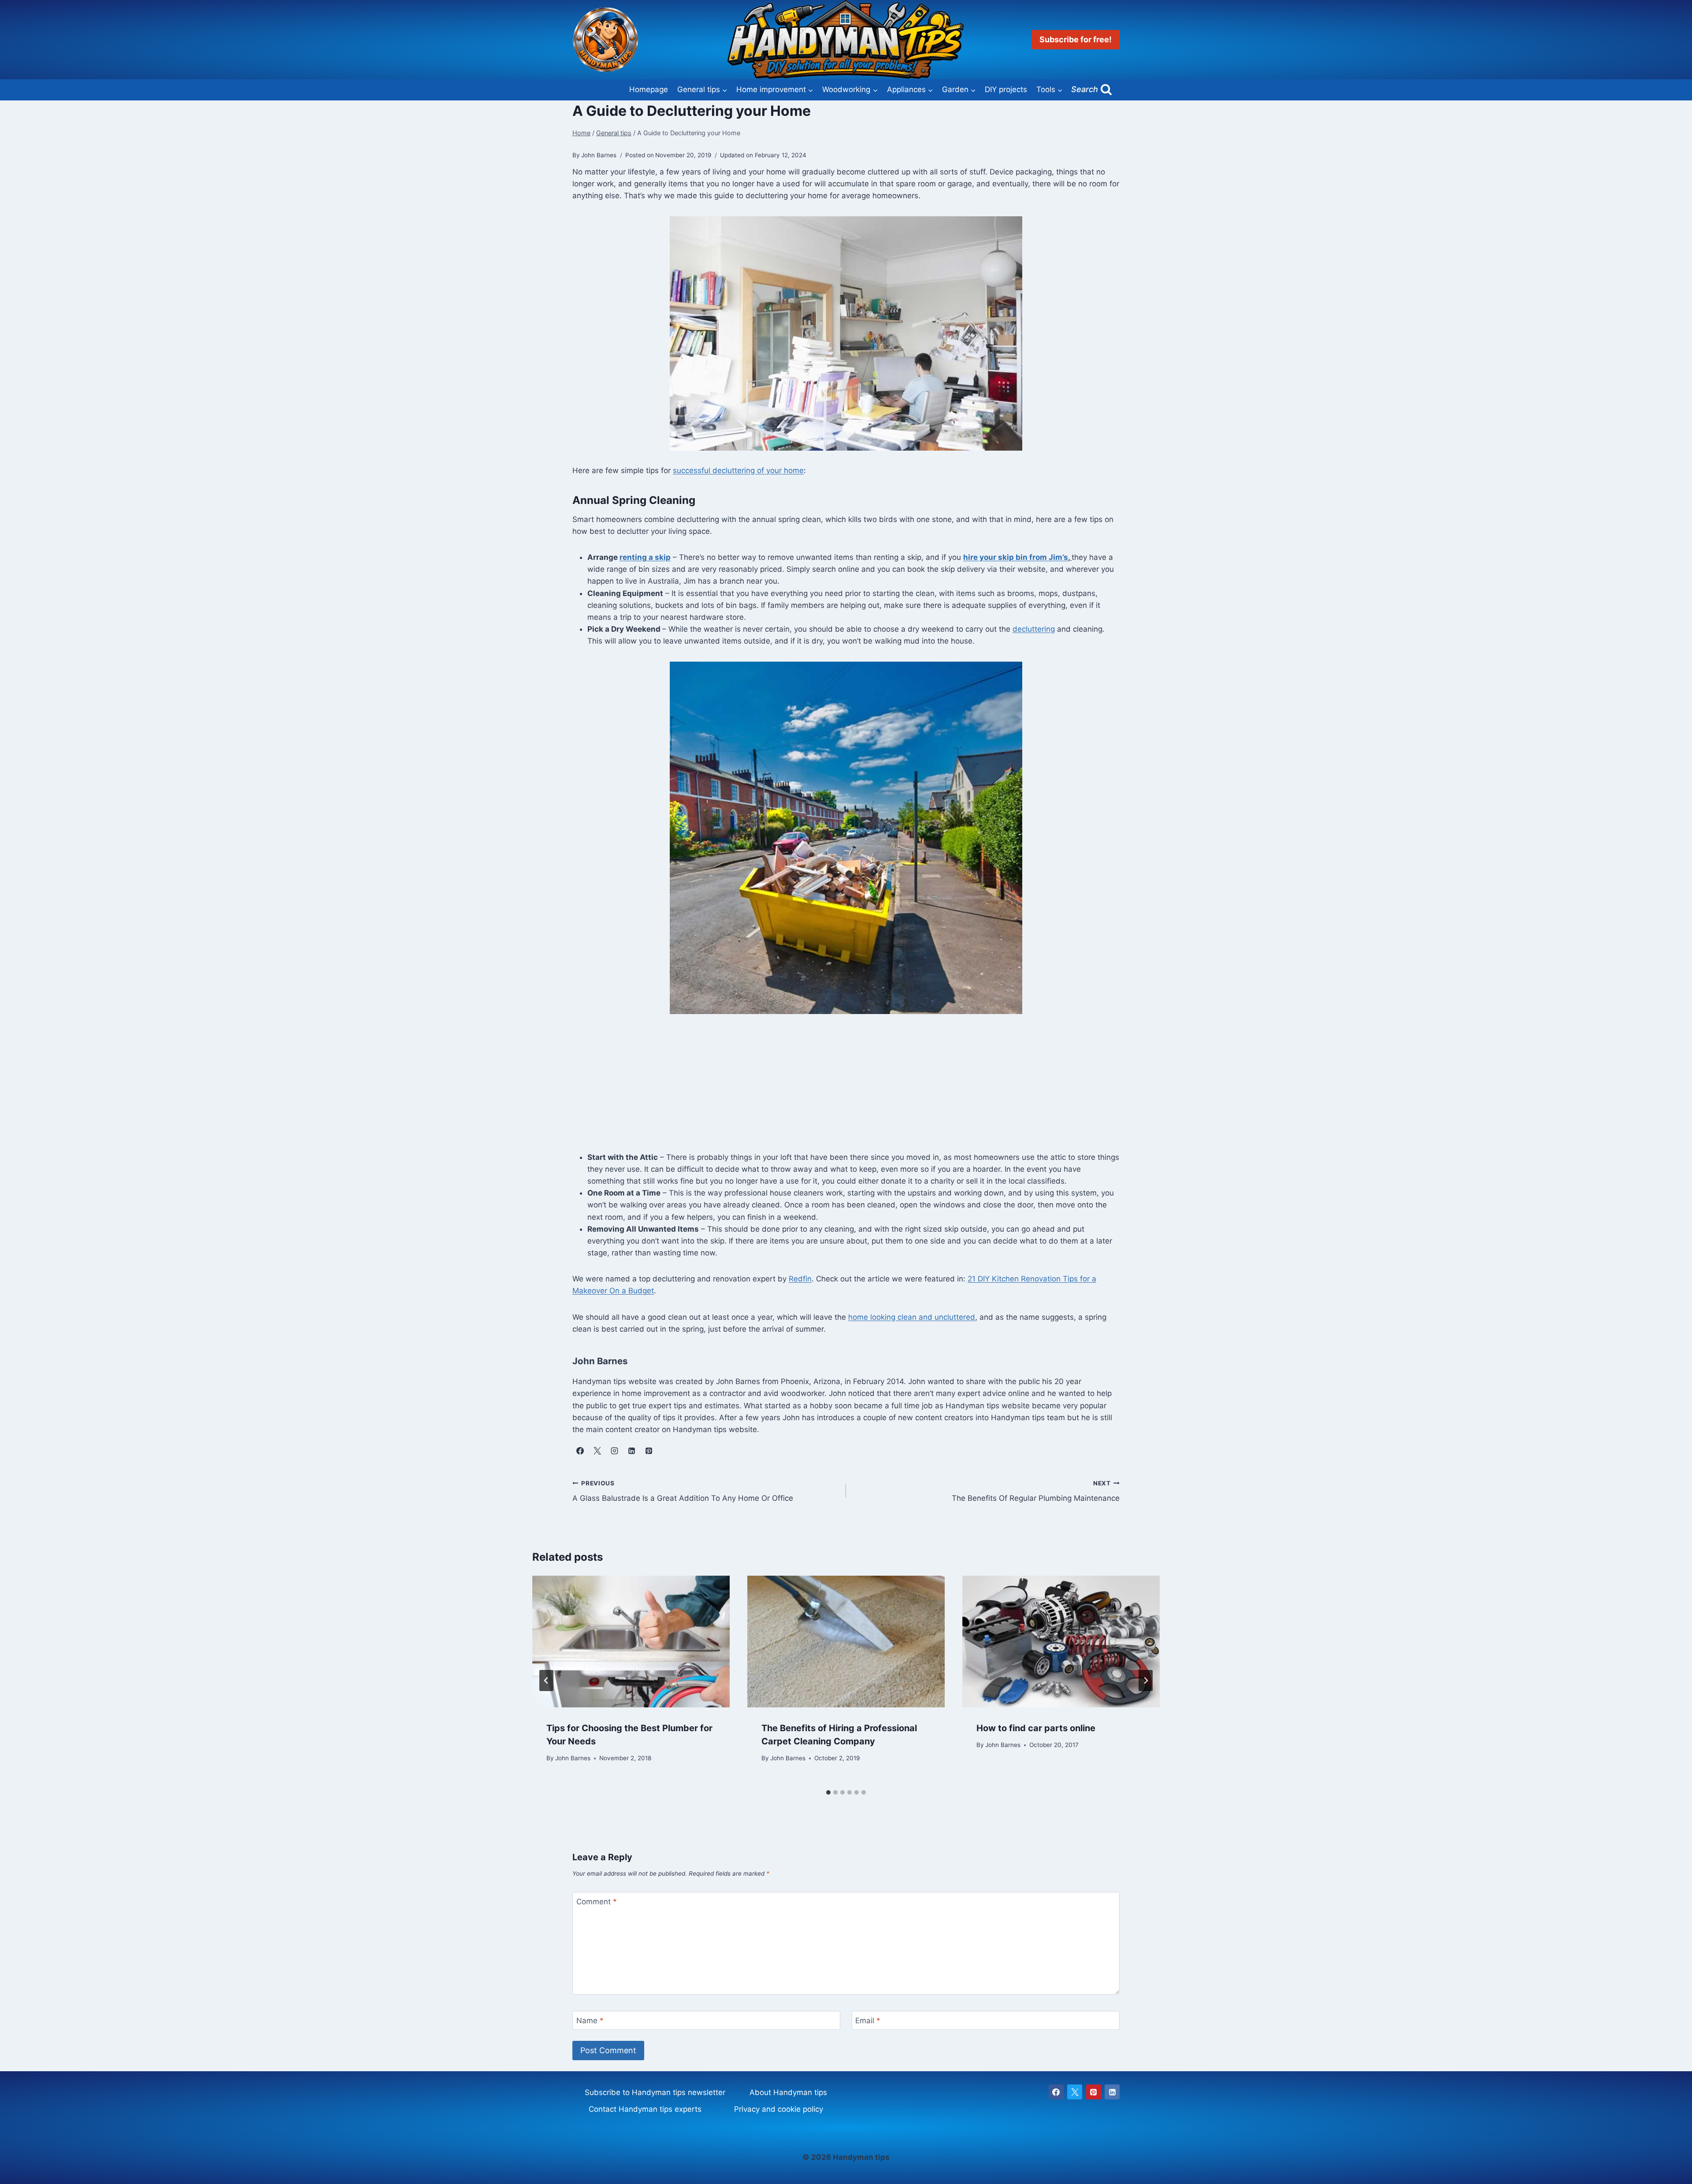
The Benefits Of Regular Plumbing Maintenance (1036, 1491)
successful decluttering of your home (738, 470)
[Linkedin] (1112, 2092)
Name (590, 2021)
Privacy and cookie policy (779, 2109)
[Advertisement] (846, 1090)
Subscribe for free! (1076, 39)
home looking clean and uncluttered (912, 1317)
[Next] (1146, 1681)
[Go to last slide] (546, 1681)
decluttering (1034, 629)
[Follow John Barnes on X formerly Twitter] (597, 1451)
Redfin (800, 1279)
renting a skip (645, 557)
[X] (1075, 2092)
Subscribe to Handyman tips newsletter (655, 2092)
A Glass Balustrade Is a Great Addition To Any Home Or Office (683, 1491)
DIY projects (1006, 89)
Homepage (649, 89)
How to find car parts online (1036, 1728)
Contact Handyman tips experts (645, 2109)
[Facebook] (1056, 2092)
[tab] (828, 1792)
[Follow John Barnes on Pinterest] (649, 1451)
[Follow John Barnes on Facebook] (580, 1451)
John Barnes (573, 1758)
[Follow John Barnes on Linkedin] (631, 1451)
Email (868, 2021)
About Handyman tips (788, 2092)
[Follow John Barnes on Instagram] (614, 1451)
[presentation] (631, 1642)
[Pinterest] (1094, 2092)
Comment (597, 1902)
